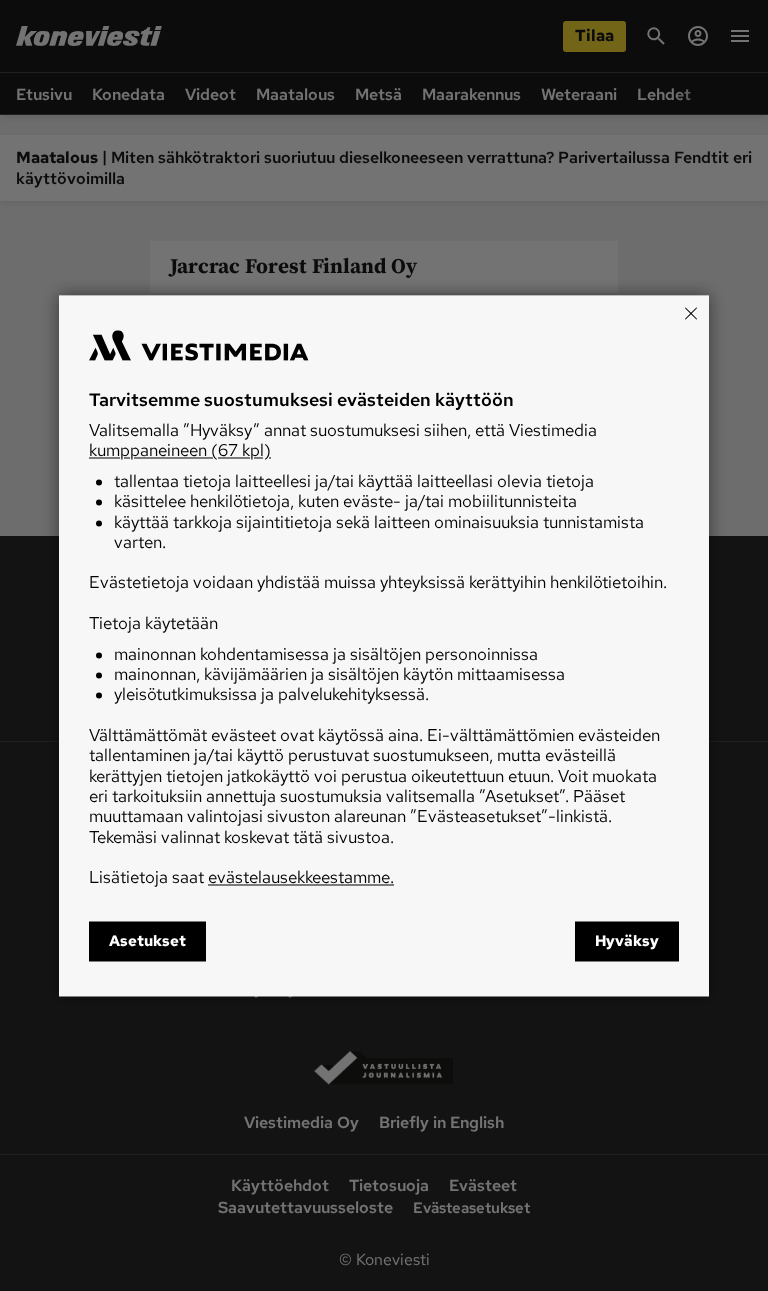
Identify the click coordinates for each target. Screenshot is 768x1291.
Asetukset (147, 941)
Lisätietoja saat (241, 878)
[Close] (691, 313)
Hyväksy (627, 941)
